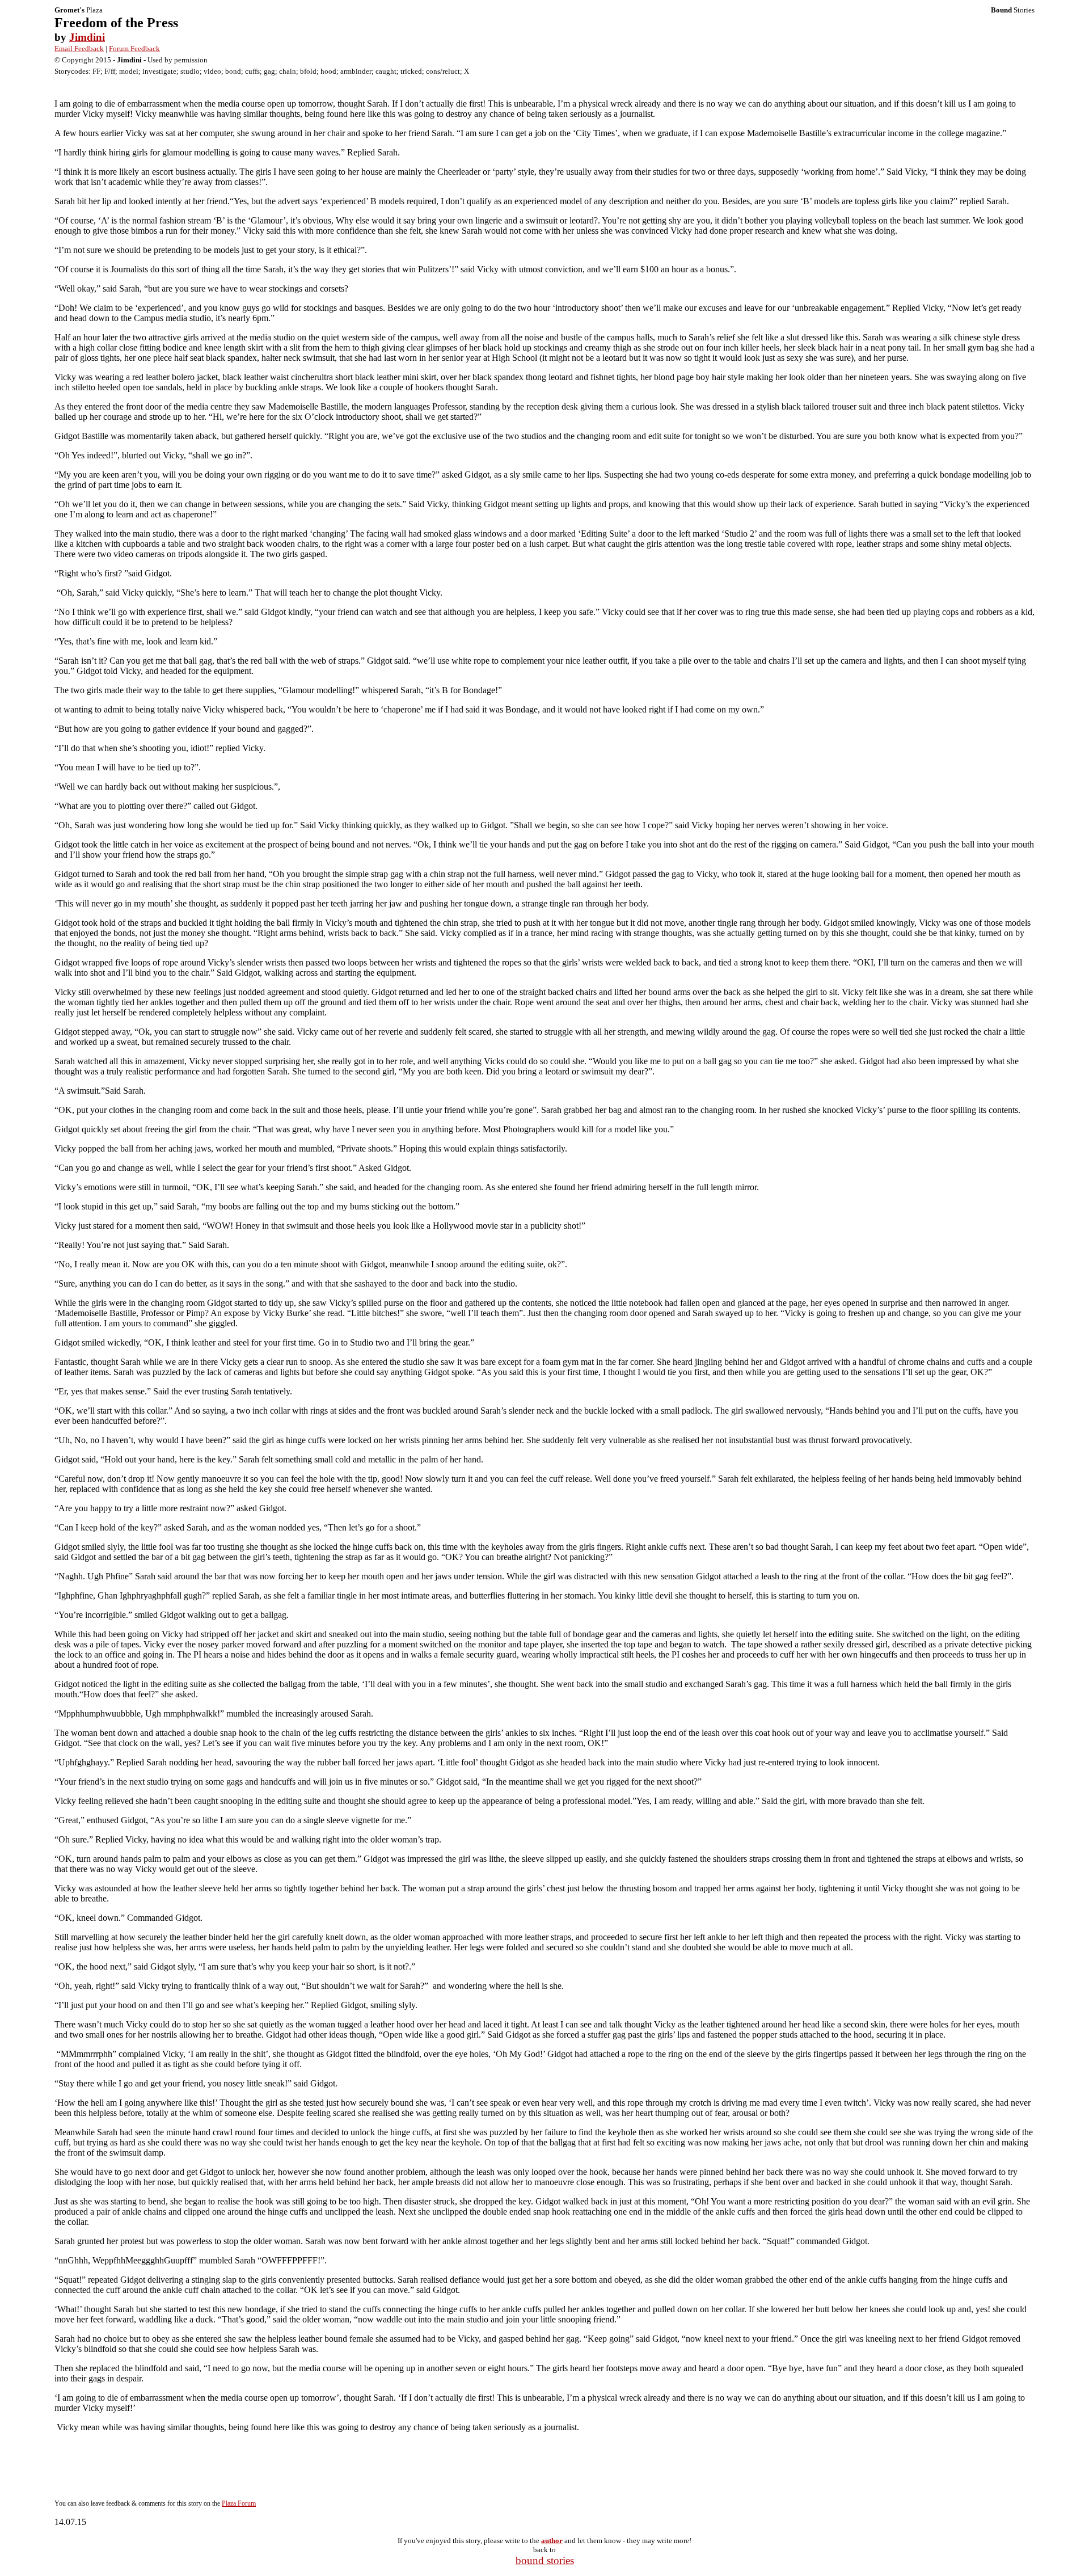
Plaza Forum (239, 2503)
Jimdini (87, 37)
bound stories (545, 2560)
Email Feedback (79, 49)
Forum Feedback (134, 49)
